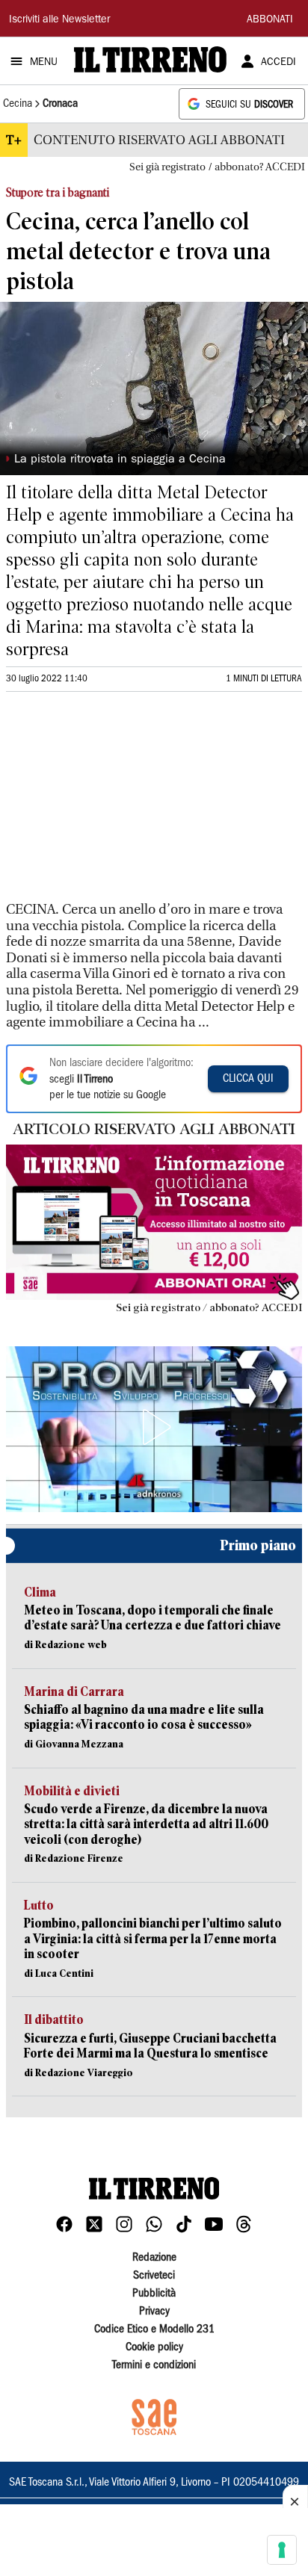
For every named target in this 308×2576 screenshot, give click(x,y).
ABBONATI (270, 20)
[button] (154, 1427)
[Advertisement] (118, 803)
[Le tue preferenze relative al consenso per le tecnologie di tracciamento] (282, 2550)
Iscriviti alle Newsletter (59, 20)
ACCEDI (278, 63)
